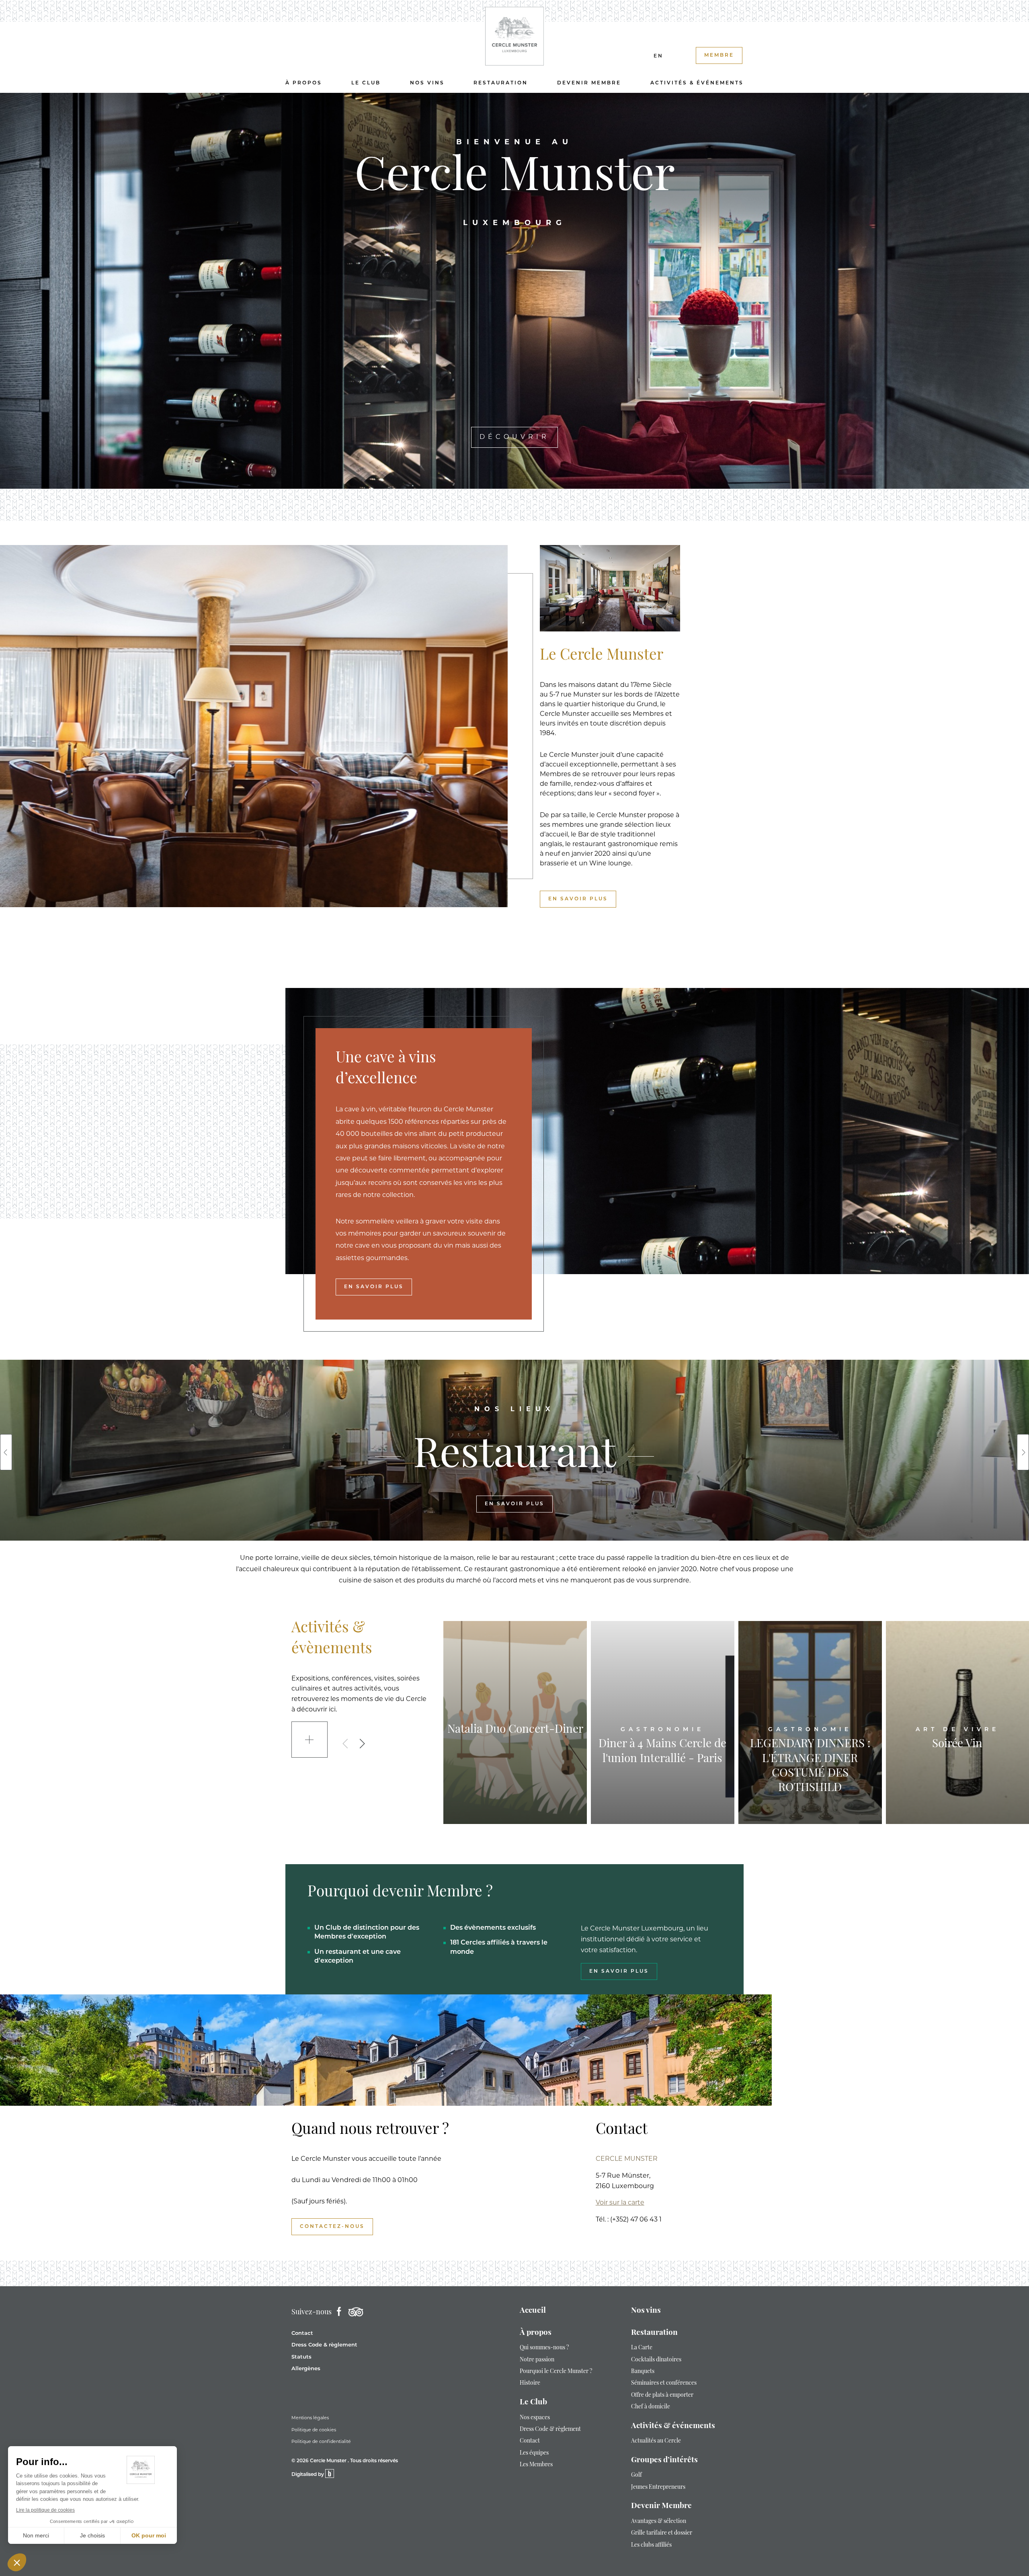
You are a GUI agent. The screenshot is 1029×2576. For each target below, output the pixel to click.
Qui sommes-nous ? (544, 2348)
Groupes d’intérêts (664, 2460)
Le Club (366, 83)
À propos (304, 83)
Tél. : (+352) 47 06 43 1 (629, 2220)
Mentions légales (310, 2418)
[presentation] (6, 1452)
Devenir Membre (589, 83)
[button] (362, 1744)
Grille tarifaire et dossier (662, 2533)
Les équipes (534, 2453)
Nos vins (427, 83)
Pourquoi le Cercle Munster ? (556, 2372)
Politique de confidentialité (321, 2442)
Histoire (530, 2383)
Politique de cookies (314, 2430)
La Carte (642, 2348)
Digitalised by (308, 2475)
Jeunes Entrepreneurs (658, 2487)
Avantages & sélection (659, 2522)
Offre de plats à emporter (662, 2395)
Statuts (301, 2357)
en (658, 56)
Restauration (501, 83)
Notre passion (537, 2360)
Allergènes (306, 2369)
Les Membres (536, 2465)
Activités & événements (697, 83)
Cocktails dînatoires (656, 2360)
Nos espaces (535, 2418)
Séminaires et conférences (664, 2383)
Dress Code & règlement (324, 2345)
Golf (636, 2475)
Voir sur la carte (620, 2203)
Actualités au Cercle (656, 2441)
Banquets (643, 2372)
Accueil (533, 2311)
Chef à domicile (651, 2407)
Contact (302, 2333)
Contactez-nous (332, 2227)
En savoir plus (578, 899)
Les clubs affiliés (651, 2545)
